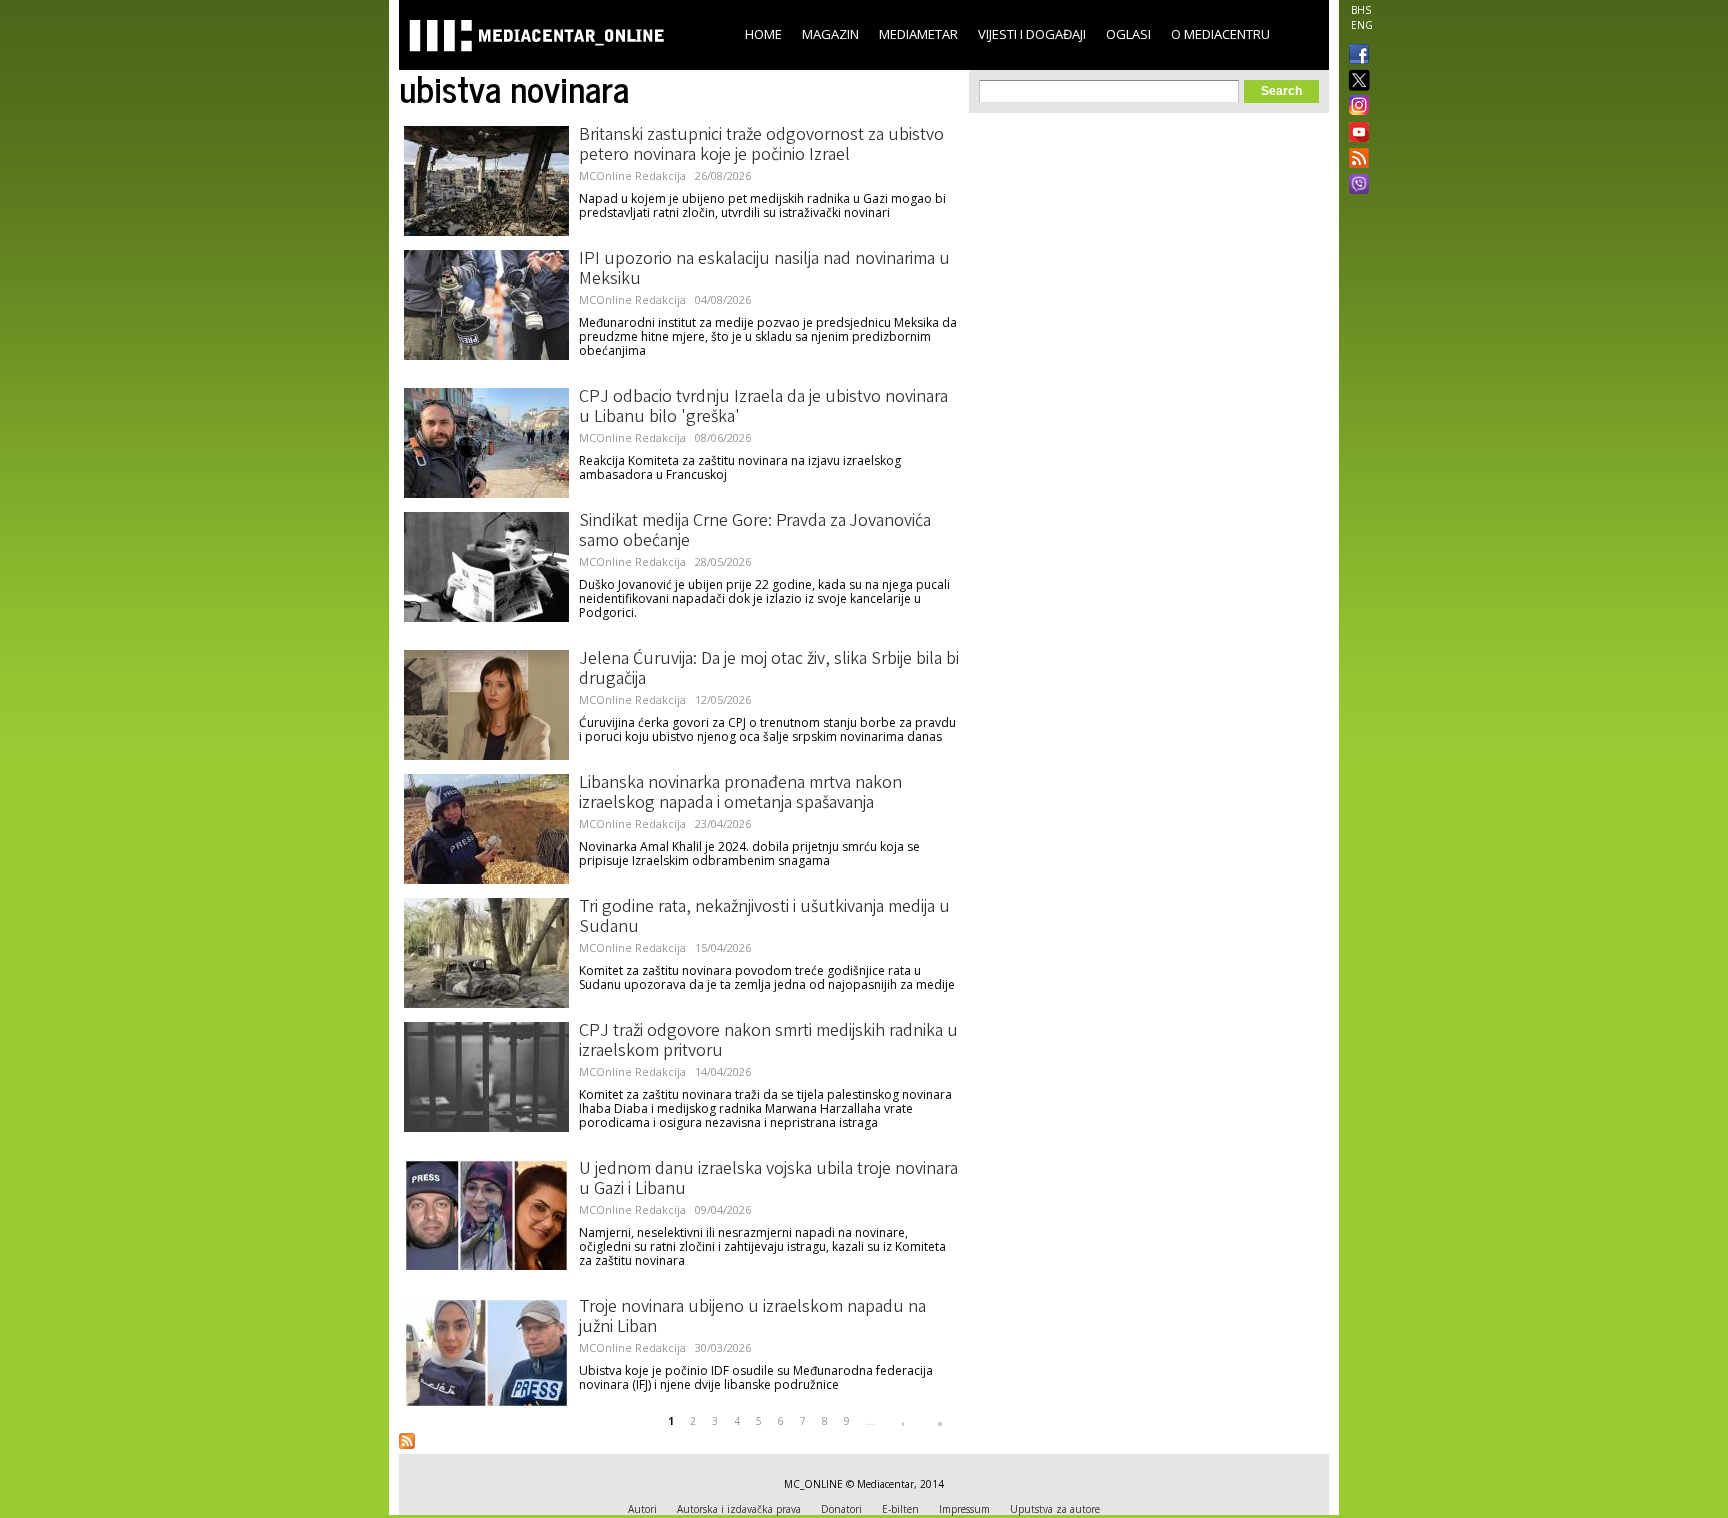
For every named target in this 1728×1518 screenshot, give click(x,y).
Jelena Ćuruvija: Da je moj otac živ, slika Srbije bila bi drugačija (769, 670)
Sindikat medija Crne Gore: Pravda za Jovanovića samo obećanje (755, 532)
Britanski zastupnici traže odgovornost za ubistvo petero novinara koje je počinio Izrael (761, 146)
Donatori (841, 1509)
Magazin (830, 34)
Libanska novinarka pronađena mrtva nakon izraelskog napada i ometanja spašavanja (740, 794)
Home (763, 34)
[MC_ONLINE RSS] (1355, 160)
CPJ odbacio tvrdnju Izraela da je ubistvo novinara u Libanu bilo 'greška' (763, 408)
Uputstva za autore (1055, 1509)
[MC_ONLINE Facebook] (1355, 56)
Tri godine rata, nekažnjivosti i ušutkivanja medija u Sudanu (764, 918)
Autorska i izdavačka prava (739, 1509)
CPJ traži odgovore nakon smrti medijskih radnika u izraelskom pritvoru (768, 1042)
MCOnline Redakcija (632, 175)
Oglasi (1128, 34)
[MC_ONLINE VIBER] (1355, 186)
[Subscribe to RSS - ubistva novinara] (407, 1441)
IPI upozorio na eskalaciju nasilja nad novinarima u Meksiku (764, 270)
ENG (1362, 25)
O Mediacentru (1220, 34)
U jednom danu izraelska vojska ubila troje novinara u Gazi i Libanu (768, 1180)
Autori (642, 1509)
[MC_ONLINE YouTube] (1355, 132)
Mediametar (918, 34)
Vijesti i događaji (1032, 34)
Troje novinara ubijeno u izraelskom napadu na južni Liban (752, 1318)
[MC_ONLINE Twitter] (1355, 81)
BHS (1361, 10)
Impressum (964, 1509)
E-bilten (900, 1509)
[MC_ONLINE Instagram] (1355, 107)
